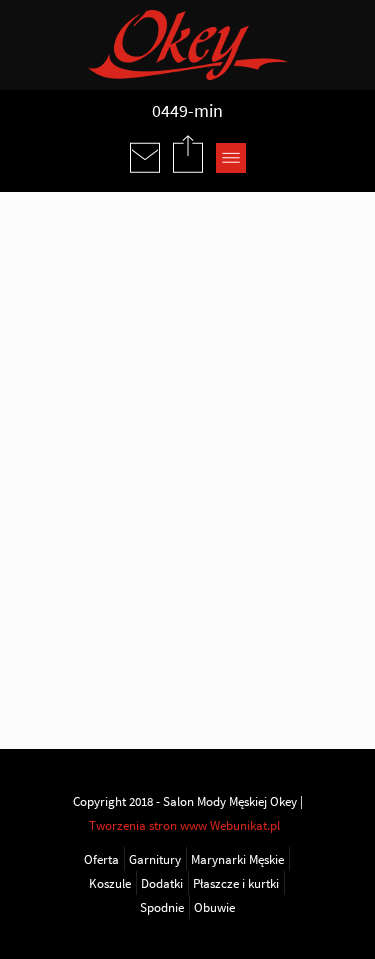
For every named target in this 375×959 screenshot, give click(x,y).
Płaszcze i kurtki (236, 883)
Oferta (101, 859)
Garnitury (155, 859)
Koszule (110, 883)
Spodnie (162, 907)
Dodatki (162, 883)
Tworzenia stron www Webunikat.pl (184, 825)
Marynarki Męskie (237, 859)
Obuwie (214, 907)
